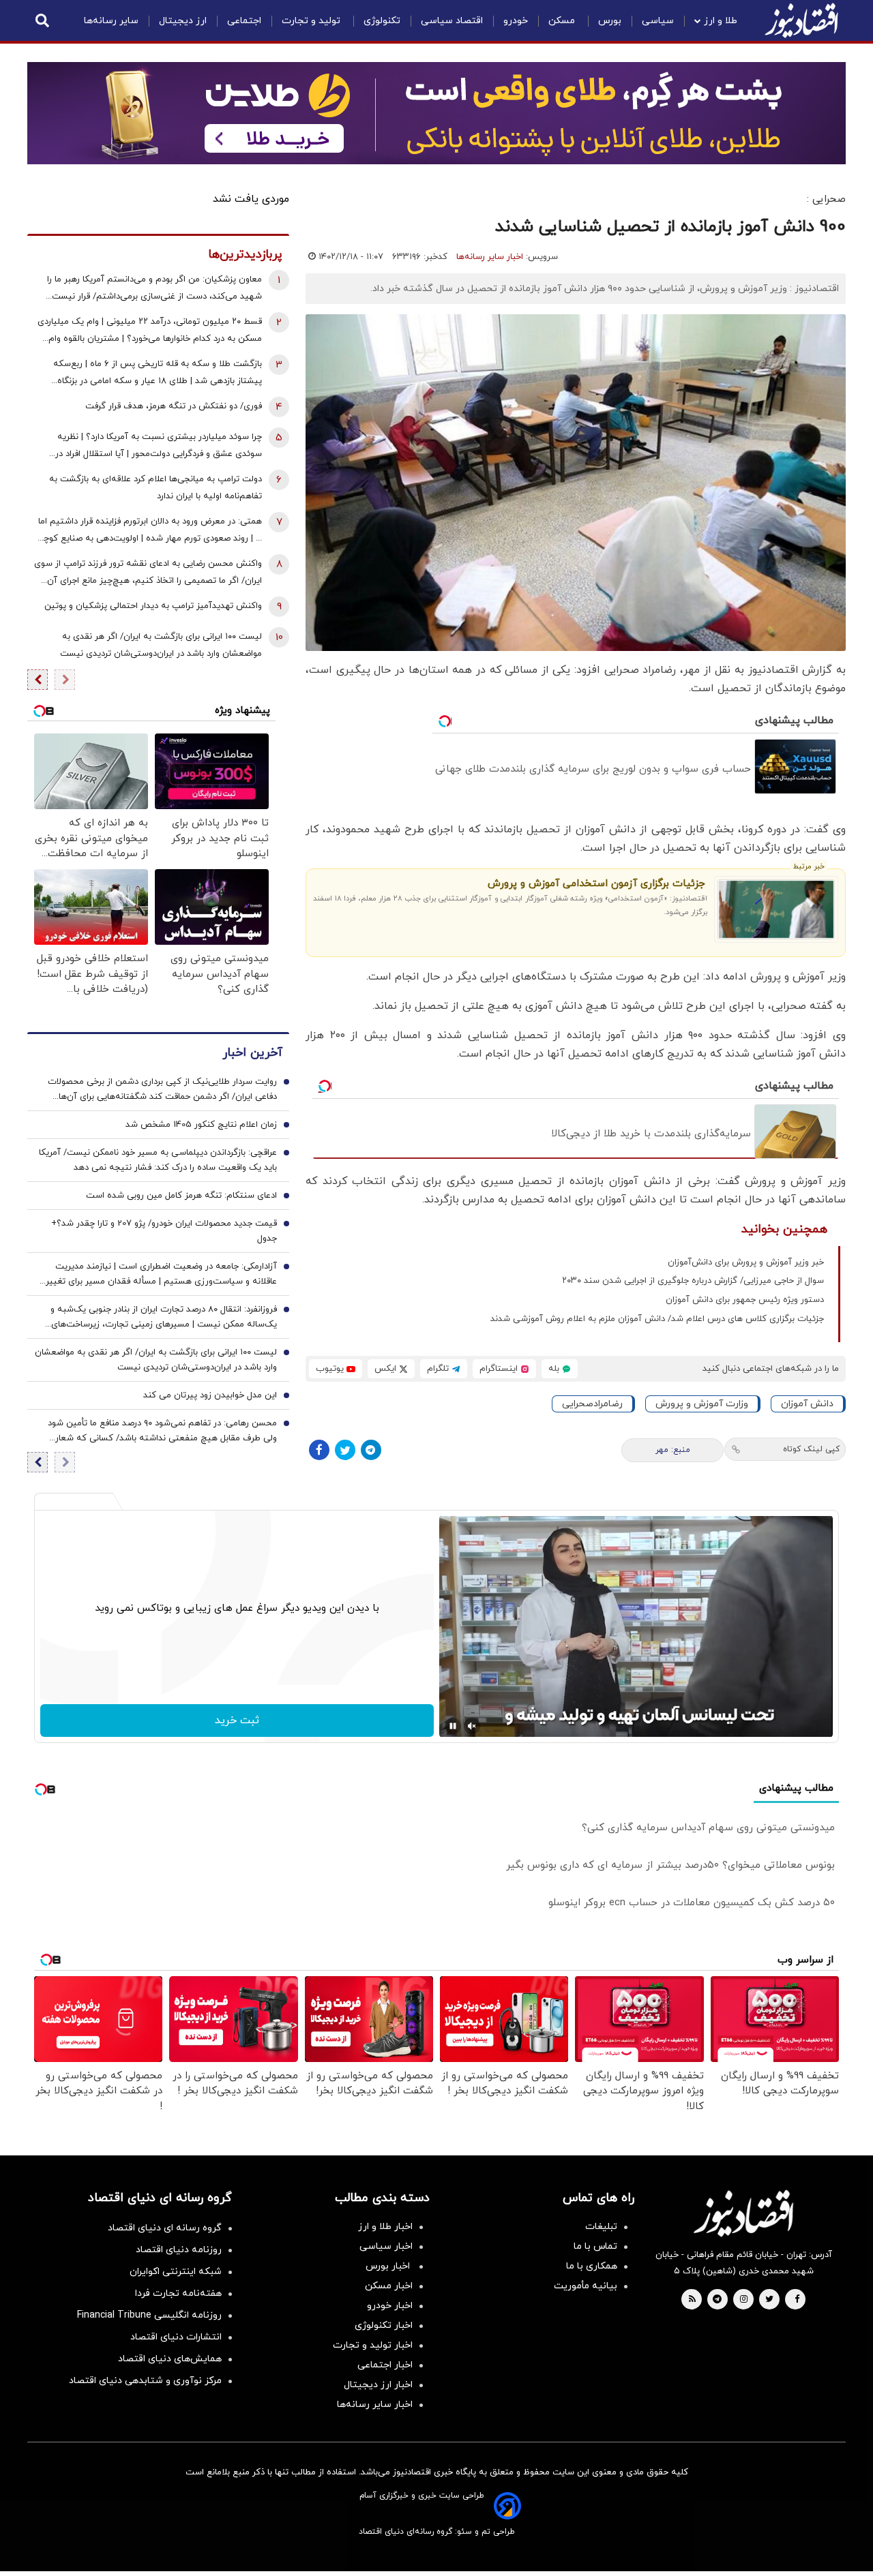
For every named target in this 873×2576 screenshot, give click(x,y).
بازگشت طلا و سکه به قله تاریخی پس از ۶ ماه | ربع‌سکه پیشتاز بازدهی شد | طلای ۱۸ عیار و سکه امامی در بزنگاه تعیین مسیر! (158, 374)
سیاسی (658, 21)
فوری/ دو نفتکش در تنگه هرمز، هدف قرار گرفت (174, 406)
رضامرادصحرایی (592, 1404)
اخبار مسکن (389, 2286)
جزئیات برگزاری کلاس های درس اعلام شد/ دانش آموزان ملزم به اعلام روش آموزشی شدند (657, 1319)
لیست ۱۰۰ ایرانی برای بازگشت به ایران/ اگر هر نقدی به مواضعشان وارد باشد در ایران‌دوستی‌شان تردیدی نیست (161, 645)
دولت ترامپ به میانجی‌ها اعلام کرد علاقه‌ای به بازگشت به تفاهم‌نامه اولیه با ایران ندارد (156, 488)
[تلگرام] (371, 1450)
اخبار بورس (389, 2266)
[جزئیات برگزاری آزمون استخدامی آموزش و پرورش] (776, 909)
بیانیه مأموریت (586, 2286)
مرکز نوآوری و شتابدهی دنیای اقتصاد (145, 2381)
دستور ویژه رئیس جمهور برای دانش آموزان (745, 1300)
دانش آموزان (807, 1404)
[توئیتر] (345, 1450)
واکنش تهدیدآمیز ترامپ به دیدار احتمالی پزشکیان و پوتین (153, 606)
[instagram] (744, 2300)
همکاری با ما (592, 2266)
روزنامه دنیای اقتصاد (179, 2250)
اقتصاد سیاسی (452, 21)
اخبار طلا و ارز (385, 2227)
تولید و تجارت (312, 21)
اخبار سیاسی (386, 2246)
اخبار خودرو (390, 2306)
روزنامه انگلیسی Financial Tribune (149, 2315)
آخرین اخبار (252, 1053)
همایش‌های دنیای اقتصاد (170, 2359)
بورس (610, 21)
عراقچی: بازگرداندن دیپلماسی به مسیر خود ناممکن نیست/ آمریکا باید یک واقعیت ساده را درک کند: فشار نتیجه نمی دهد (158, 1160)
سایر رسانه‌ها (111, 21)
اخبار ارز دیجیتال (378, 2385)
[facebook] (797, 2300)
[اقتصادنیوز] (743, 2213)
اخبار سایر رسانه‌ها (490, 257)
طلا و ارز (721, 21)
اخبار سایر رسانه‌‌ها (375, 2405)
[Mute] (472, 1726)
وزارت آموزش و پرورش (702, 1404)
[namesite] (801, 20)
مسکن (563, 21)
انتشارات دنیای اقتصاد (176, 2337)
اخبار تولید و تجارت (373, 2345)
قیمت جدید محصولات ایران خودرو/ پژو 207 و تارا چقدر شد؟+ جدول (164, 1231)
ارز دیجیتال (183, 21)
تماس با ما (595, 2246)
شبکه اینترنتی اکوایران (176, 2272)
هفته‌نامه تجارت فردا (178, 2293)
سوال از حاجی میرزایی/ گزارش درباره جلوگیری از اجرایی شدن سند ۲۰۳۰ (693, 1281)
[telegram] (717, 2300)
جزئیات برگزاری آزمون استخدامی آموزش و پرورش (596, 884)
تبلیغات (601, 2227)
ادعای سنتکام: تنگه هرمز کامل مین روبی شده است (181, 1196)
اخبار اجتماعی (385, 2365)
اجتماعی (244, 21)
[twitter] (769, 2300)
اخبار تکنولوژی (384, 2325)
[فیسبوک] (319, 1450)
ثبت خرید (237, 1721)
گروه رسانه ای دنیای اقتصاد (165, 2228)
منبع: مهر (673, 1450)
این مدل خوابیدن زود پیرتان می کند (210, 1395)
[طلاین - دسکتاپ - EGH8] (436, 113)
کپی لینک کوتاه (811, 1449)
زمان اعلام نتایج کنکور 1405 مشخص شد (201, 1125)
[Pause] (453, 1726)
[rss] (692, 2300)
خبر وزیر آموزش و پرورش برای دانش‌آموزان (746, 1262)
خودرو (516, 21)
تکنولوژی (382, 21)
